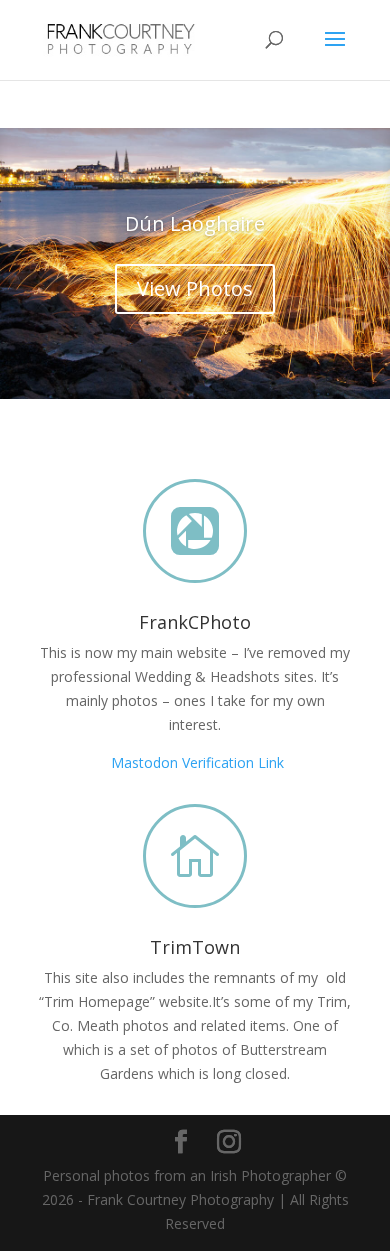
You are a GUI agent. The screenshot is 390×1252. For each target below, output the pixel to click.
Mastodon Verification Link (197, 762)
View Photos (195, 288)
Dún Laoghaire (195, 223)
